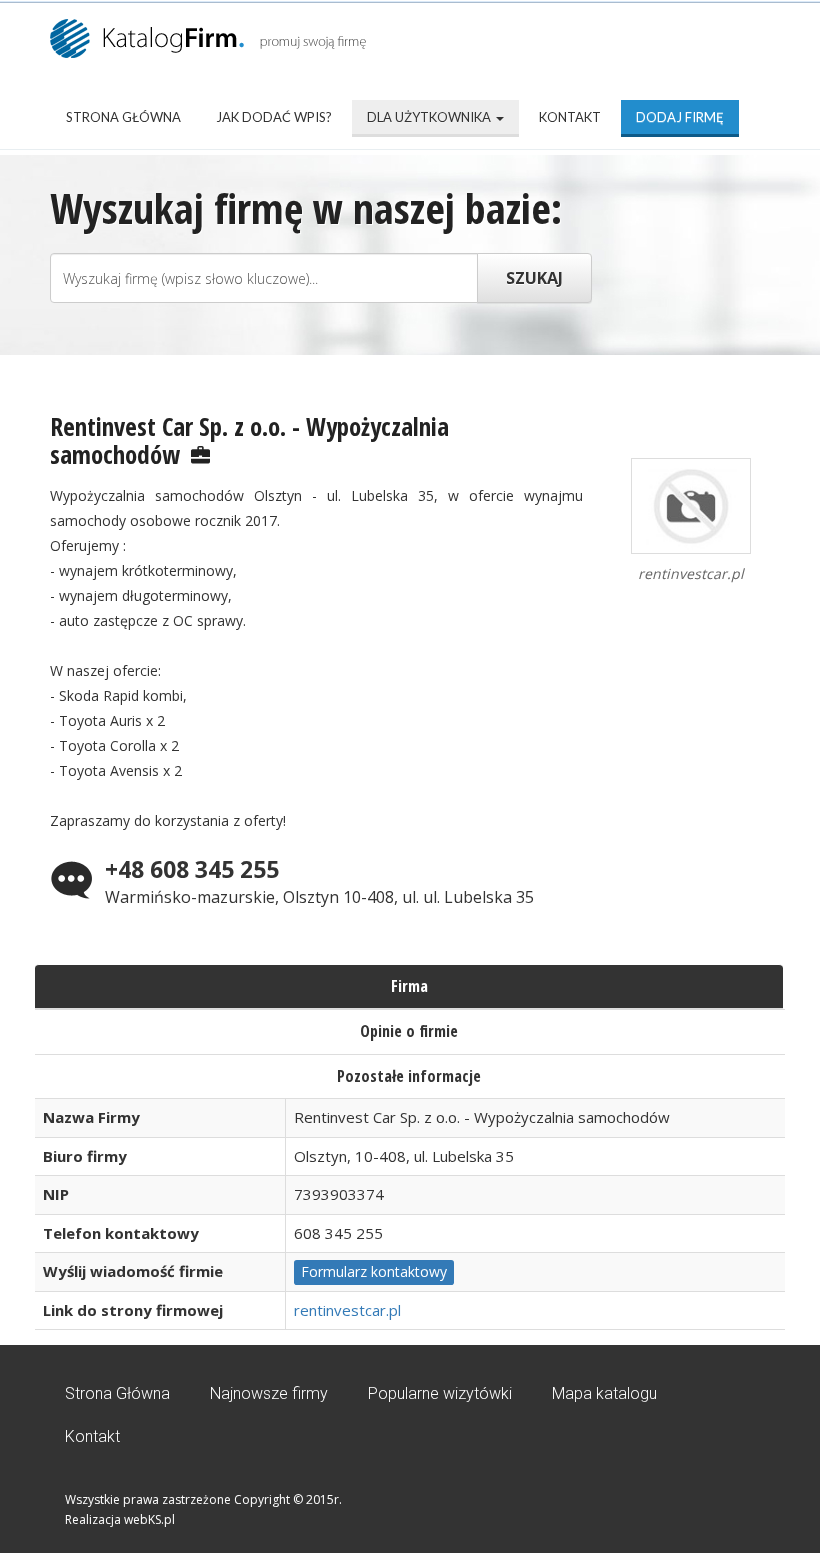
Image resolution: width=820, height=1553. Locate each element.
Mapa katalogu (604, 1393)
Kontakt (570, 117)
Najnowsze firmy (269, 1393)
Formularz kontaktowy (374, 1271)
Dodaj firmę (680, 117)
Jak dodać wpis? (274, 117)
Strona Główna (123, 117)
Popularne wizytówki (440, 1393)
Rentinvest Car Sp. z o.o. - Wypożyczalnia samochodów (249, 440)
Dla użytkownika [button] (430, 117)
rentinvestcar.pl (347, 1310)
